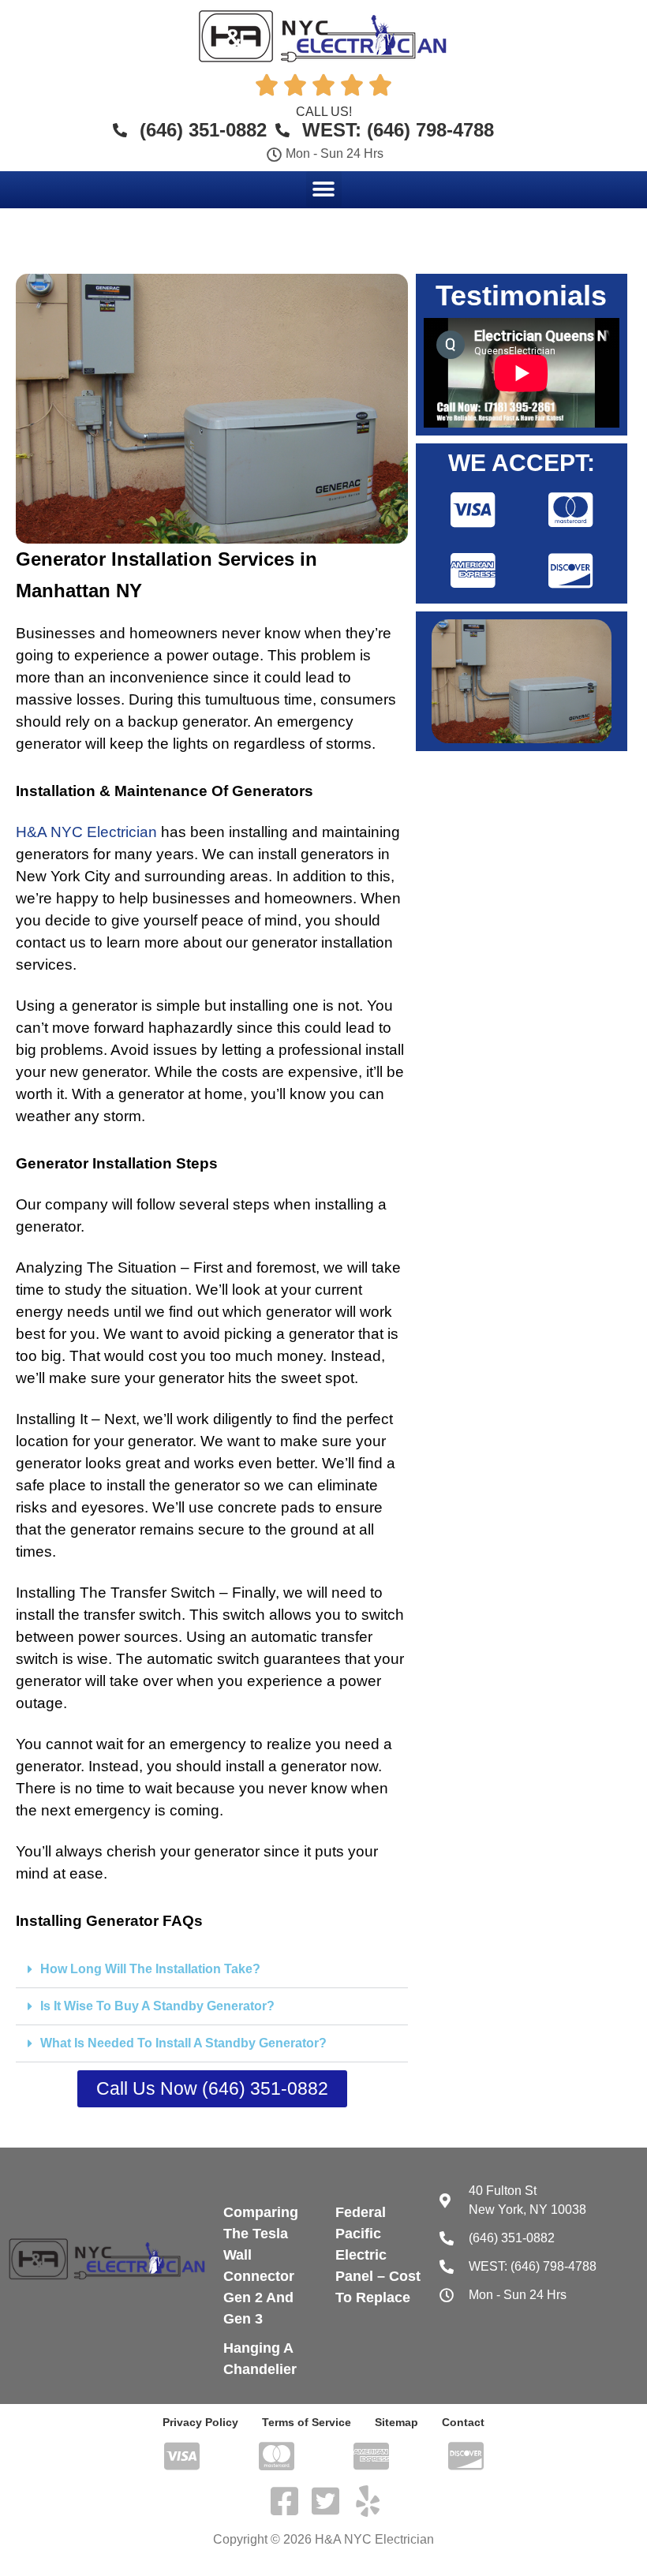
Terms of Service (307, 2422)
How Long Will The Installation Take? (150, 1969)
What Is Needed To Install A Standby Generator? (183, 2043)
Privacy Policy (200, 2422)
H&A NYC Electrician (86, 832)
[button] (324, 189)
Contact (463, 2422)
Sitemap (396, 2422)
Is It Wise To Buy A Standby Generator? (157, 2006)
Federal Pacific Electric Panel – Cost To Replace (378, 2255)
